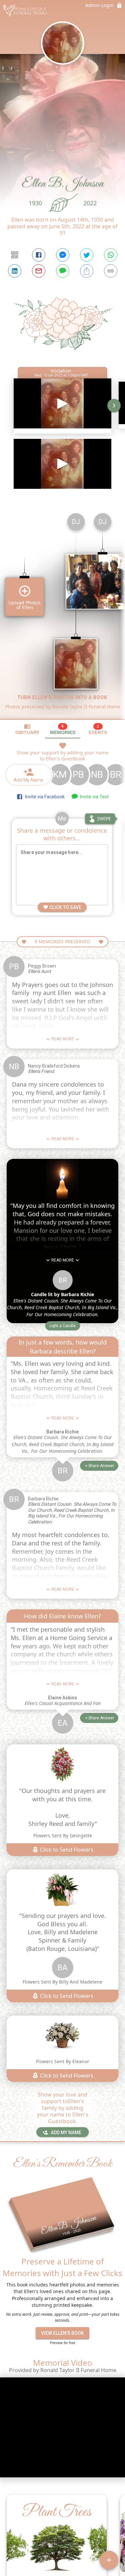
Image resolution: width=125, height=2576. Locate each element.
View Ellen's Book (62, 2333)
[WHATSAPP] (111, 255)
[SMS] (63, 271)
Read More (63, 1039)
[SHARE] (87, 271)
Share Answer (101, 1466)
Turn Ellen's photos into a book (62, 697)
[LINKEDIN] (15, 271)
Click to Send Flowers (66, 1850)
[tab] (27, 729)
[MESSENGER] (63, 255)
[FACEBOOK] (39, 255)
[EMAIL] (39, 271)
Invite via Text (93, 797)
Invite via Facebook (44, 797)
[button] (62, 1326)
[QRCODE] (15, 255)
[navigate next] (114, 406)
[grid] (62, 613)
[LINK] (111, 271)
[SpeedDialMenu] (109, 2560)
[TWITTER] (87, 255)
